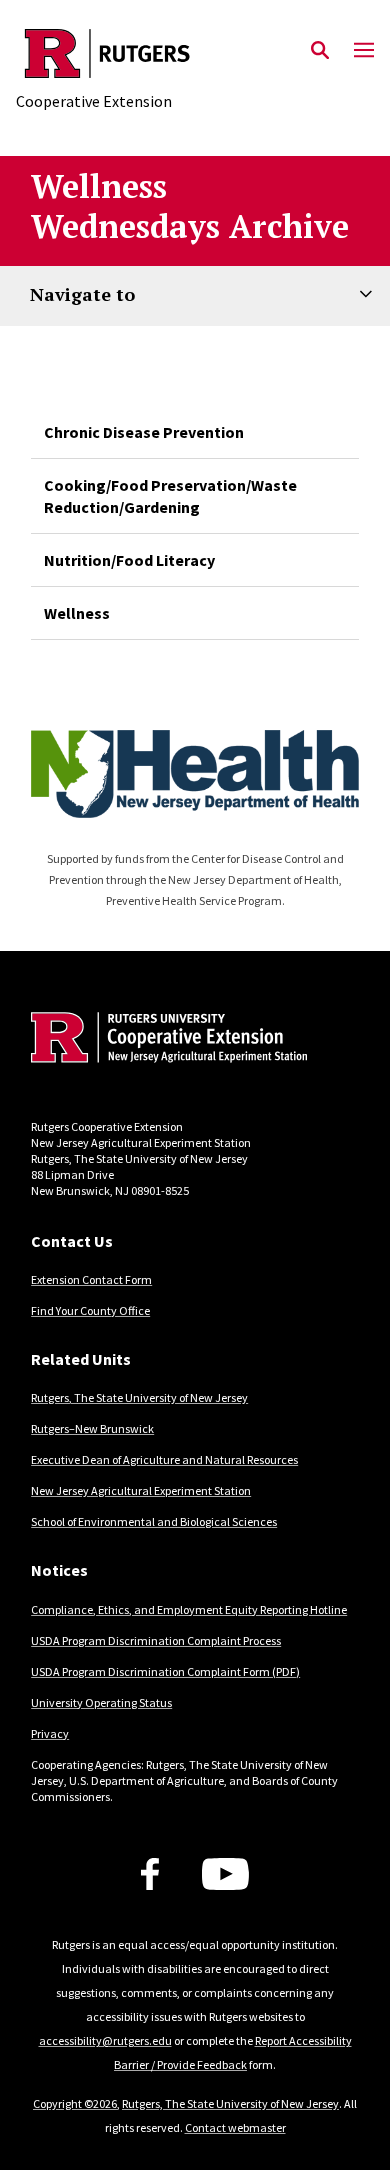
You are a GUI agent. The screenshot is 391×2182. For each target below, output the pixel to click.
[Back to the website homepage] (107, 53)
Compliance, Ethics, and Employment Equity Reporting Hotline (189, 1609)
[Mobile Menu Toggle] (364, 51)
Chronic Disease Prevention (144, 432)
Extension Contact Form (91, 1279)
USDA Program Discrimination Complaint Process (156, 1640)
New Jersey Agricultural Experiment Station (141, 1490)
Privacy (50, 1733)
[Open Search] (320, 51)
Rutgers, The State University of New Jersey (139, 1397)
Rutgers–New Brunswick (92, 1428)
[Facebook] (150, 1874)
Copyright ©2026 (75, 2103)
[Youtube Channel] (225, 1874)
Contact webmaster (235, 2127)
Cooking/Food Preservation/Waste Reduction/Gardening (170, 496)
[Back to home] (166, 1040)
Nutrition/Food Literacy (129, 560)
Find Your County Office (90, 1310)
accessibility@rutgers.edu (105, 2040)
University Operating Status (101, 1702)
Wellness (77, 613)
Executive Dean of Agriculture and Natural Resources (164, 1459)
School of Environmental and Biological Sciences (154, 1521)
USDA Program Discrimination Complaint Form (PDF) (165, 1671)
